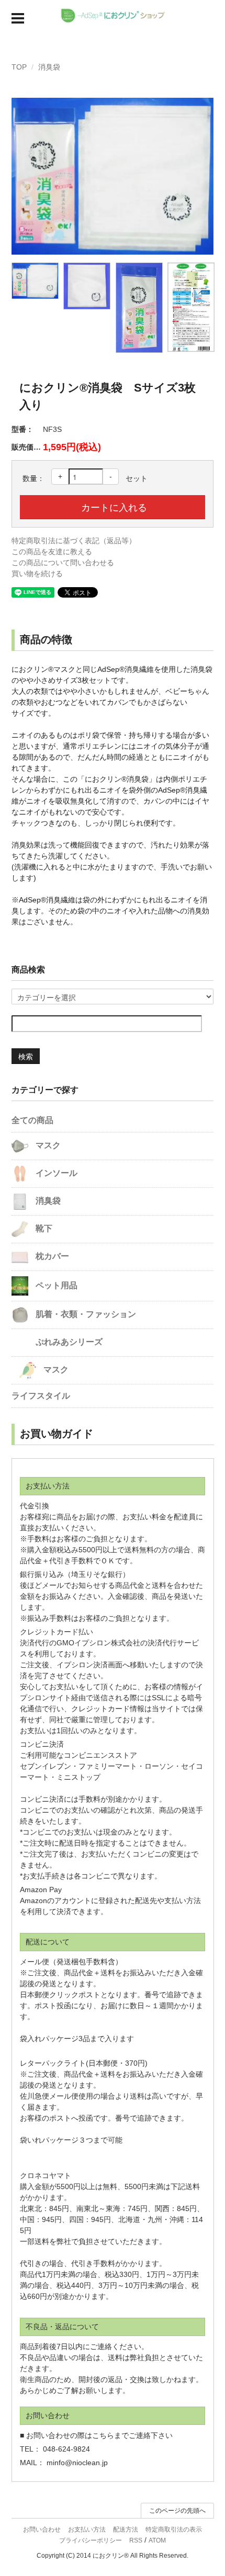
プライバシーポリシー (91, 2540)
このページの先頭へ (177, 2511)
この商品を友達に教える (52, 552)
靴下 (43, 1228)
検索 (26, 1056)
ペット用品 (55, 1285)
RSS (136, 2540)
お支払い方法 (87, 2529)
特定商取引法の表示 (174, 2529)
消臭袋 (49, 67)
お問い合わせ (42, 2529)
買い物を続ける (37, 574)
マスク (47, 1145)
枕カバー (51, 1256)
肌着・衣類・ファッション (85, 1314)
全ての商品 (32, 1120)
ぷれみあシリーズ (68, 1342)
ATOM (157, 2540)
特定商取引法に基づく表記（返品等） (74, 541)
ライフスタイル (41, 1396)
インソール (55, 1173)
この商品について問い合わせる (63, 563)
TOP (19, 67)
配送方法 (126, 2529)
